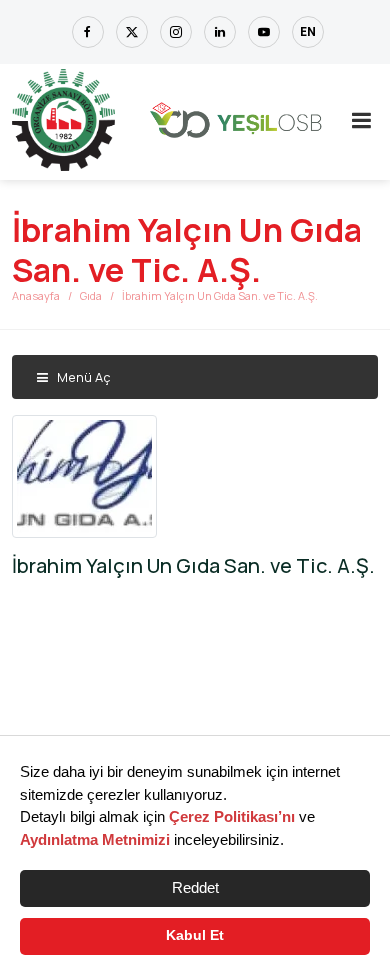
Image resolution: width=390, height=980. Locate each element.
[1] (361, 120)
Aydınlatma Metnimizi (95, 839)
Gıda (91, 295)
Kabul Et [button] (195, 935)
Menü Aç (82, 377)
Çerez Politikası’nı (232, 816)
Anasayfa (36, 295)
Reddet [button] (195, 887)
